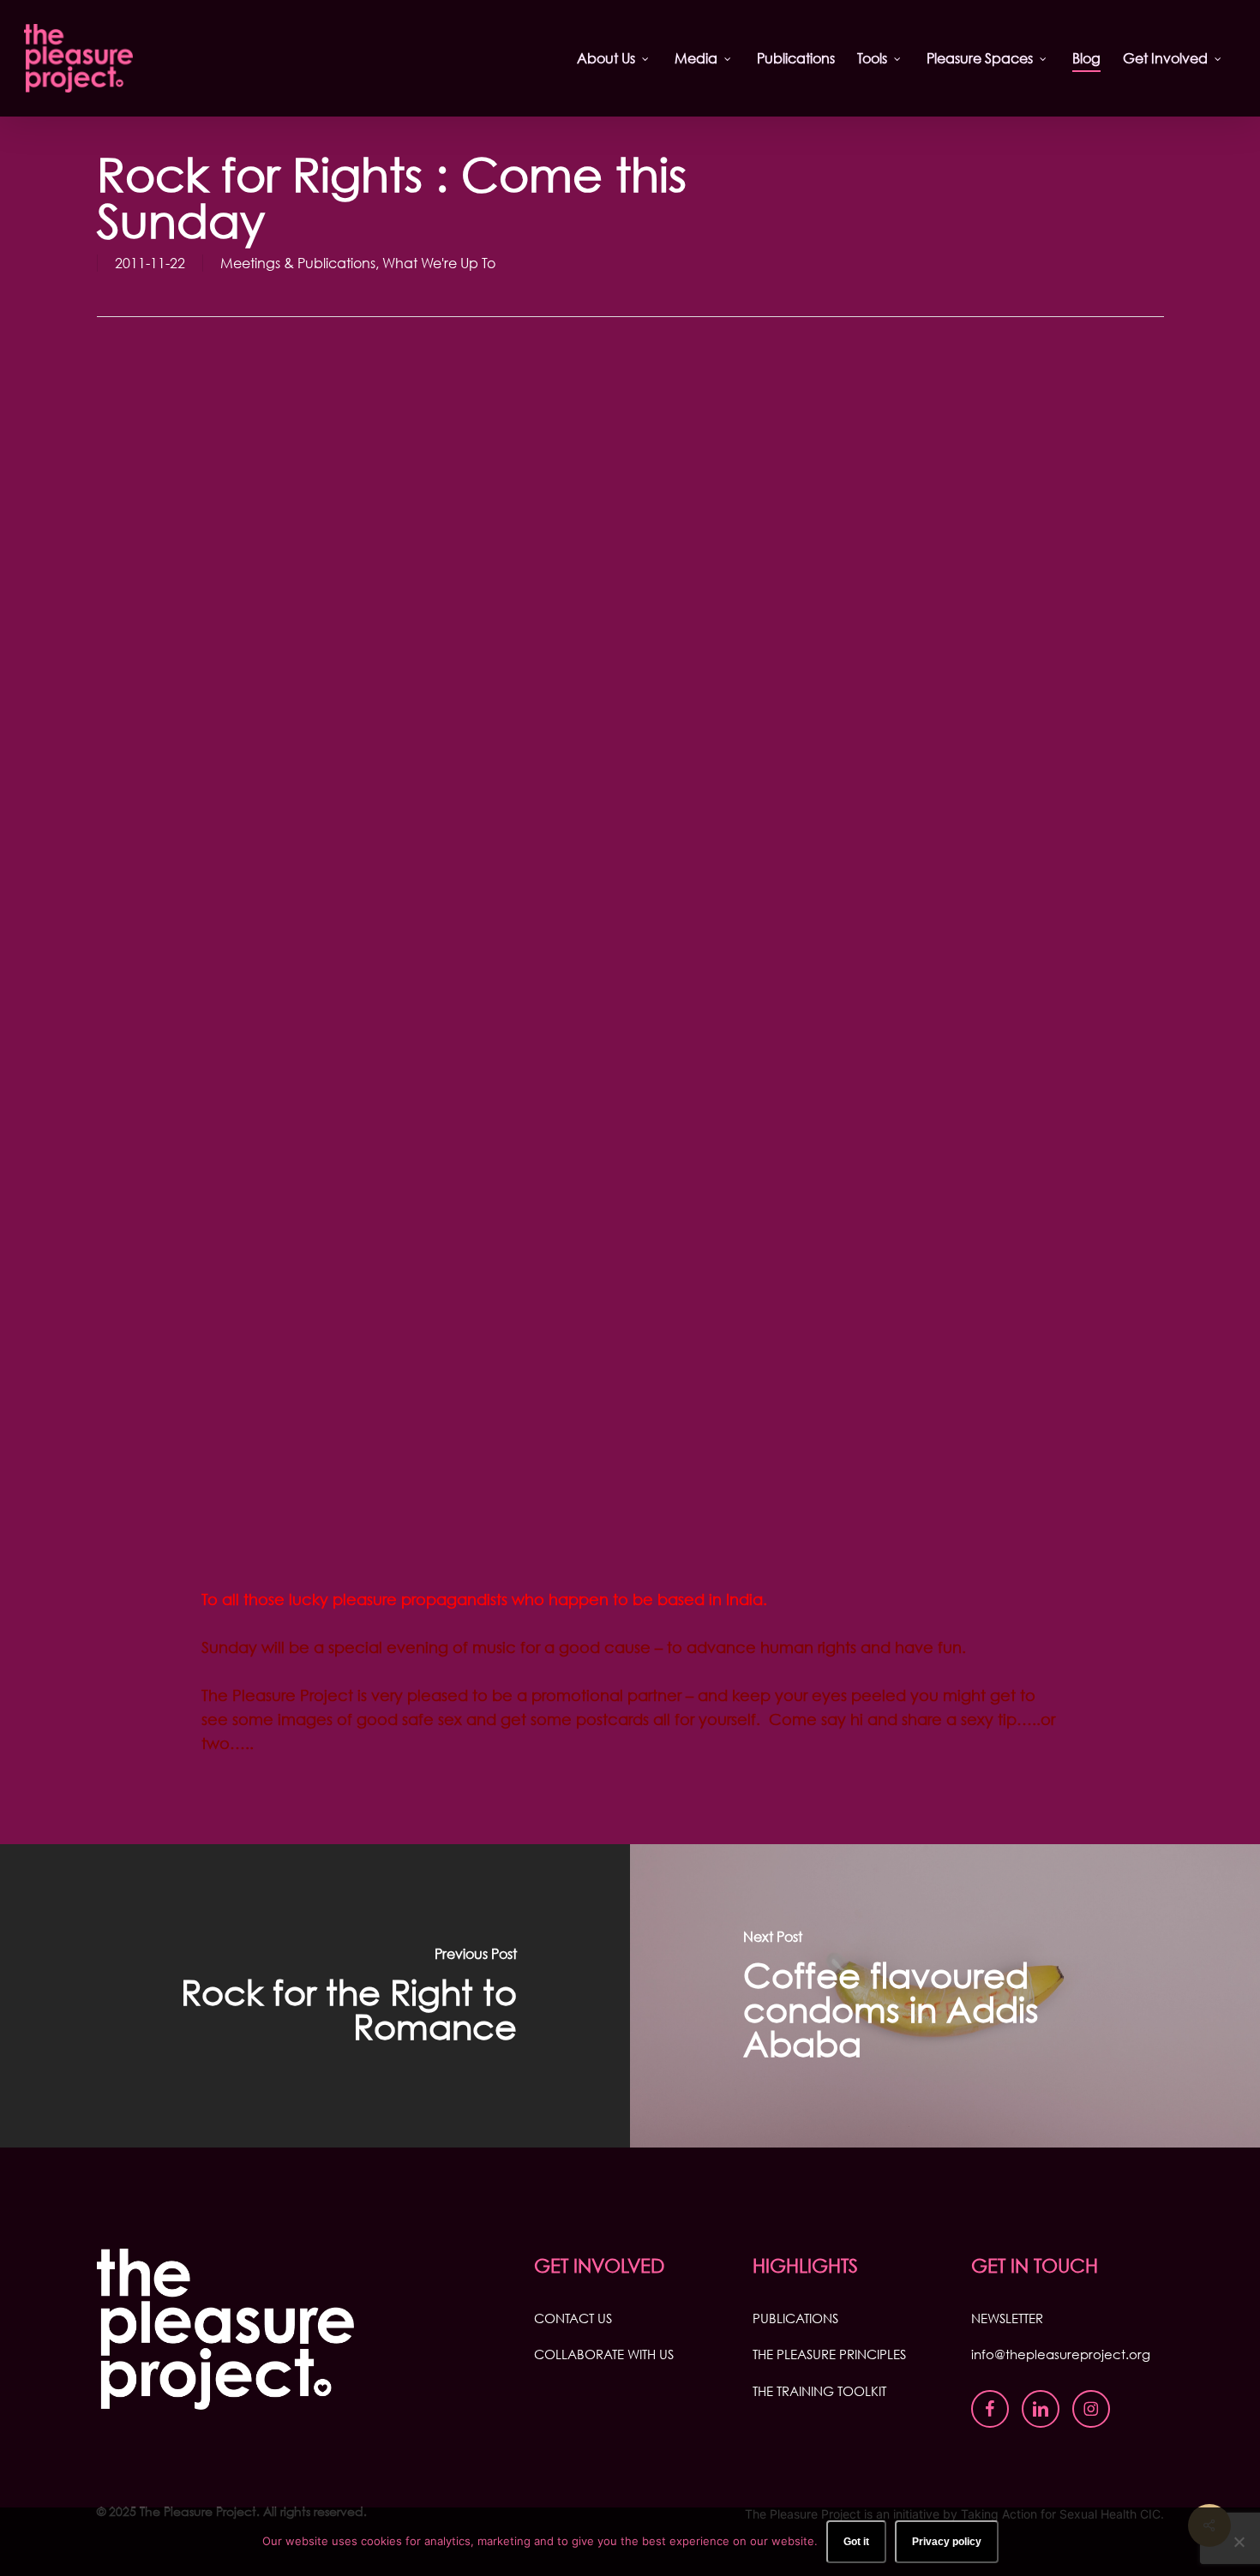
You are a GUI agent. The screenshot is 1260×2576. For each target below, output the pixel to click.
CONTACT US (573, 2318)
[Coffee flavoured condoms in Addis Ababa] (945, 1996)
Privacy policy (947, 2542)
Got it (856, 2542)
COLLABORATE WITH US (604, 2354)
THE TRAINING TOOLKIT (819, 2391)
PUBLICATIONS (795, 2318)
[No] (1239, 2542)
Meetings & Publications (298, 263)
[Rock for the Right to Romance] (315, 1996)
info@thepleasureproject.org (1061, 2354)
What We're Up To (439, 263)
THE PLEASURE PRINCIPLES (829, 2354)
